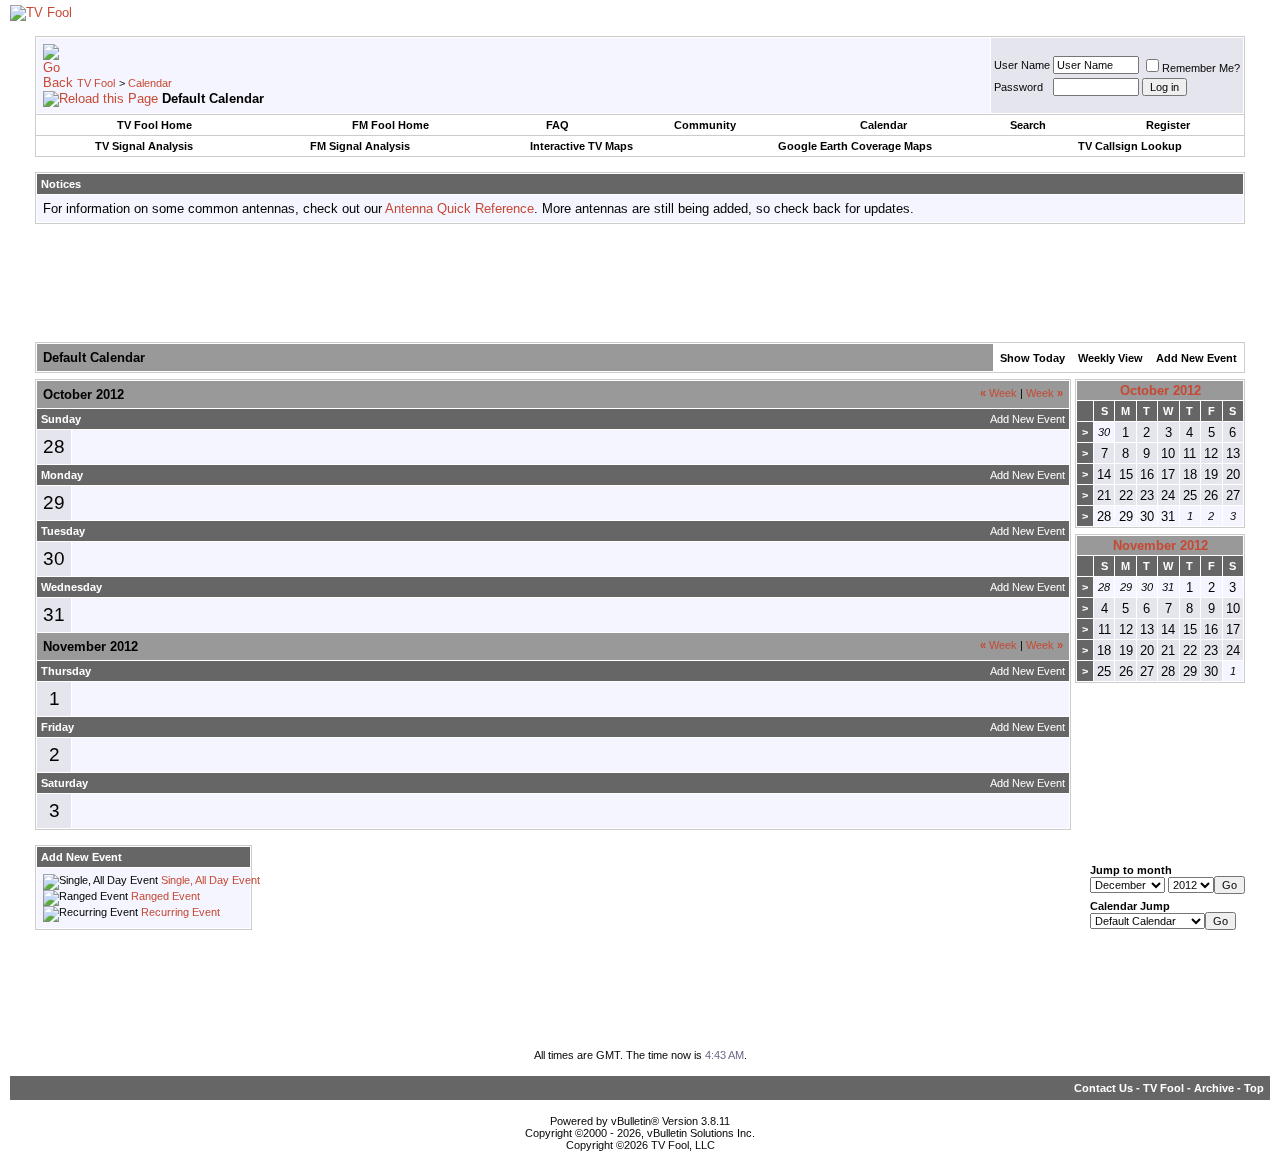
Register (1168, 125)
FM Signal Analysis (360, 146)
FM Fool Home (390, 125)
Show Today (1032, 358)
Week (998, 393)
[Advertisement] (640, 284)
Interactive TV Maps (581, 146)
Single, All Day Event (210, 880)
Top (1254, 1088)
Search (1028, 125)
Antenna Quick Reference (459, 208)
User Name (1022, 65)
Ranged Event (165, 896)
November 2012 (1160, 545)
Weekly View (1110, 358)
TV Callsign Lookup (1130, 146)
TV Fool (96, 83)
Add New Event (1196, 358)
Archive (1214, 1088)
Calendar (150, 83)
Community (705, 125)
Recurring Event (180, 912)
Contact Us (1103, 1088)
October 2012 (1160, 390)
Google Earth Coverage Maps (855, 146)
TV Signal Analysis (144, 146)
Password (1018, 87)
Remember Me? (1201, 68)
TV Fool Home (154, 125)
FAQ (557, 125)
